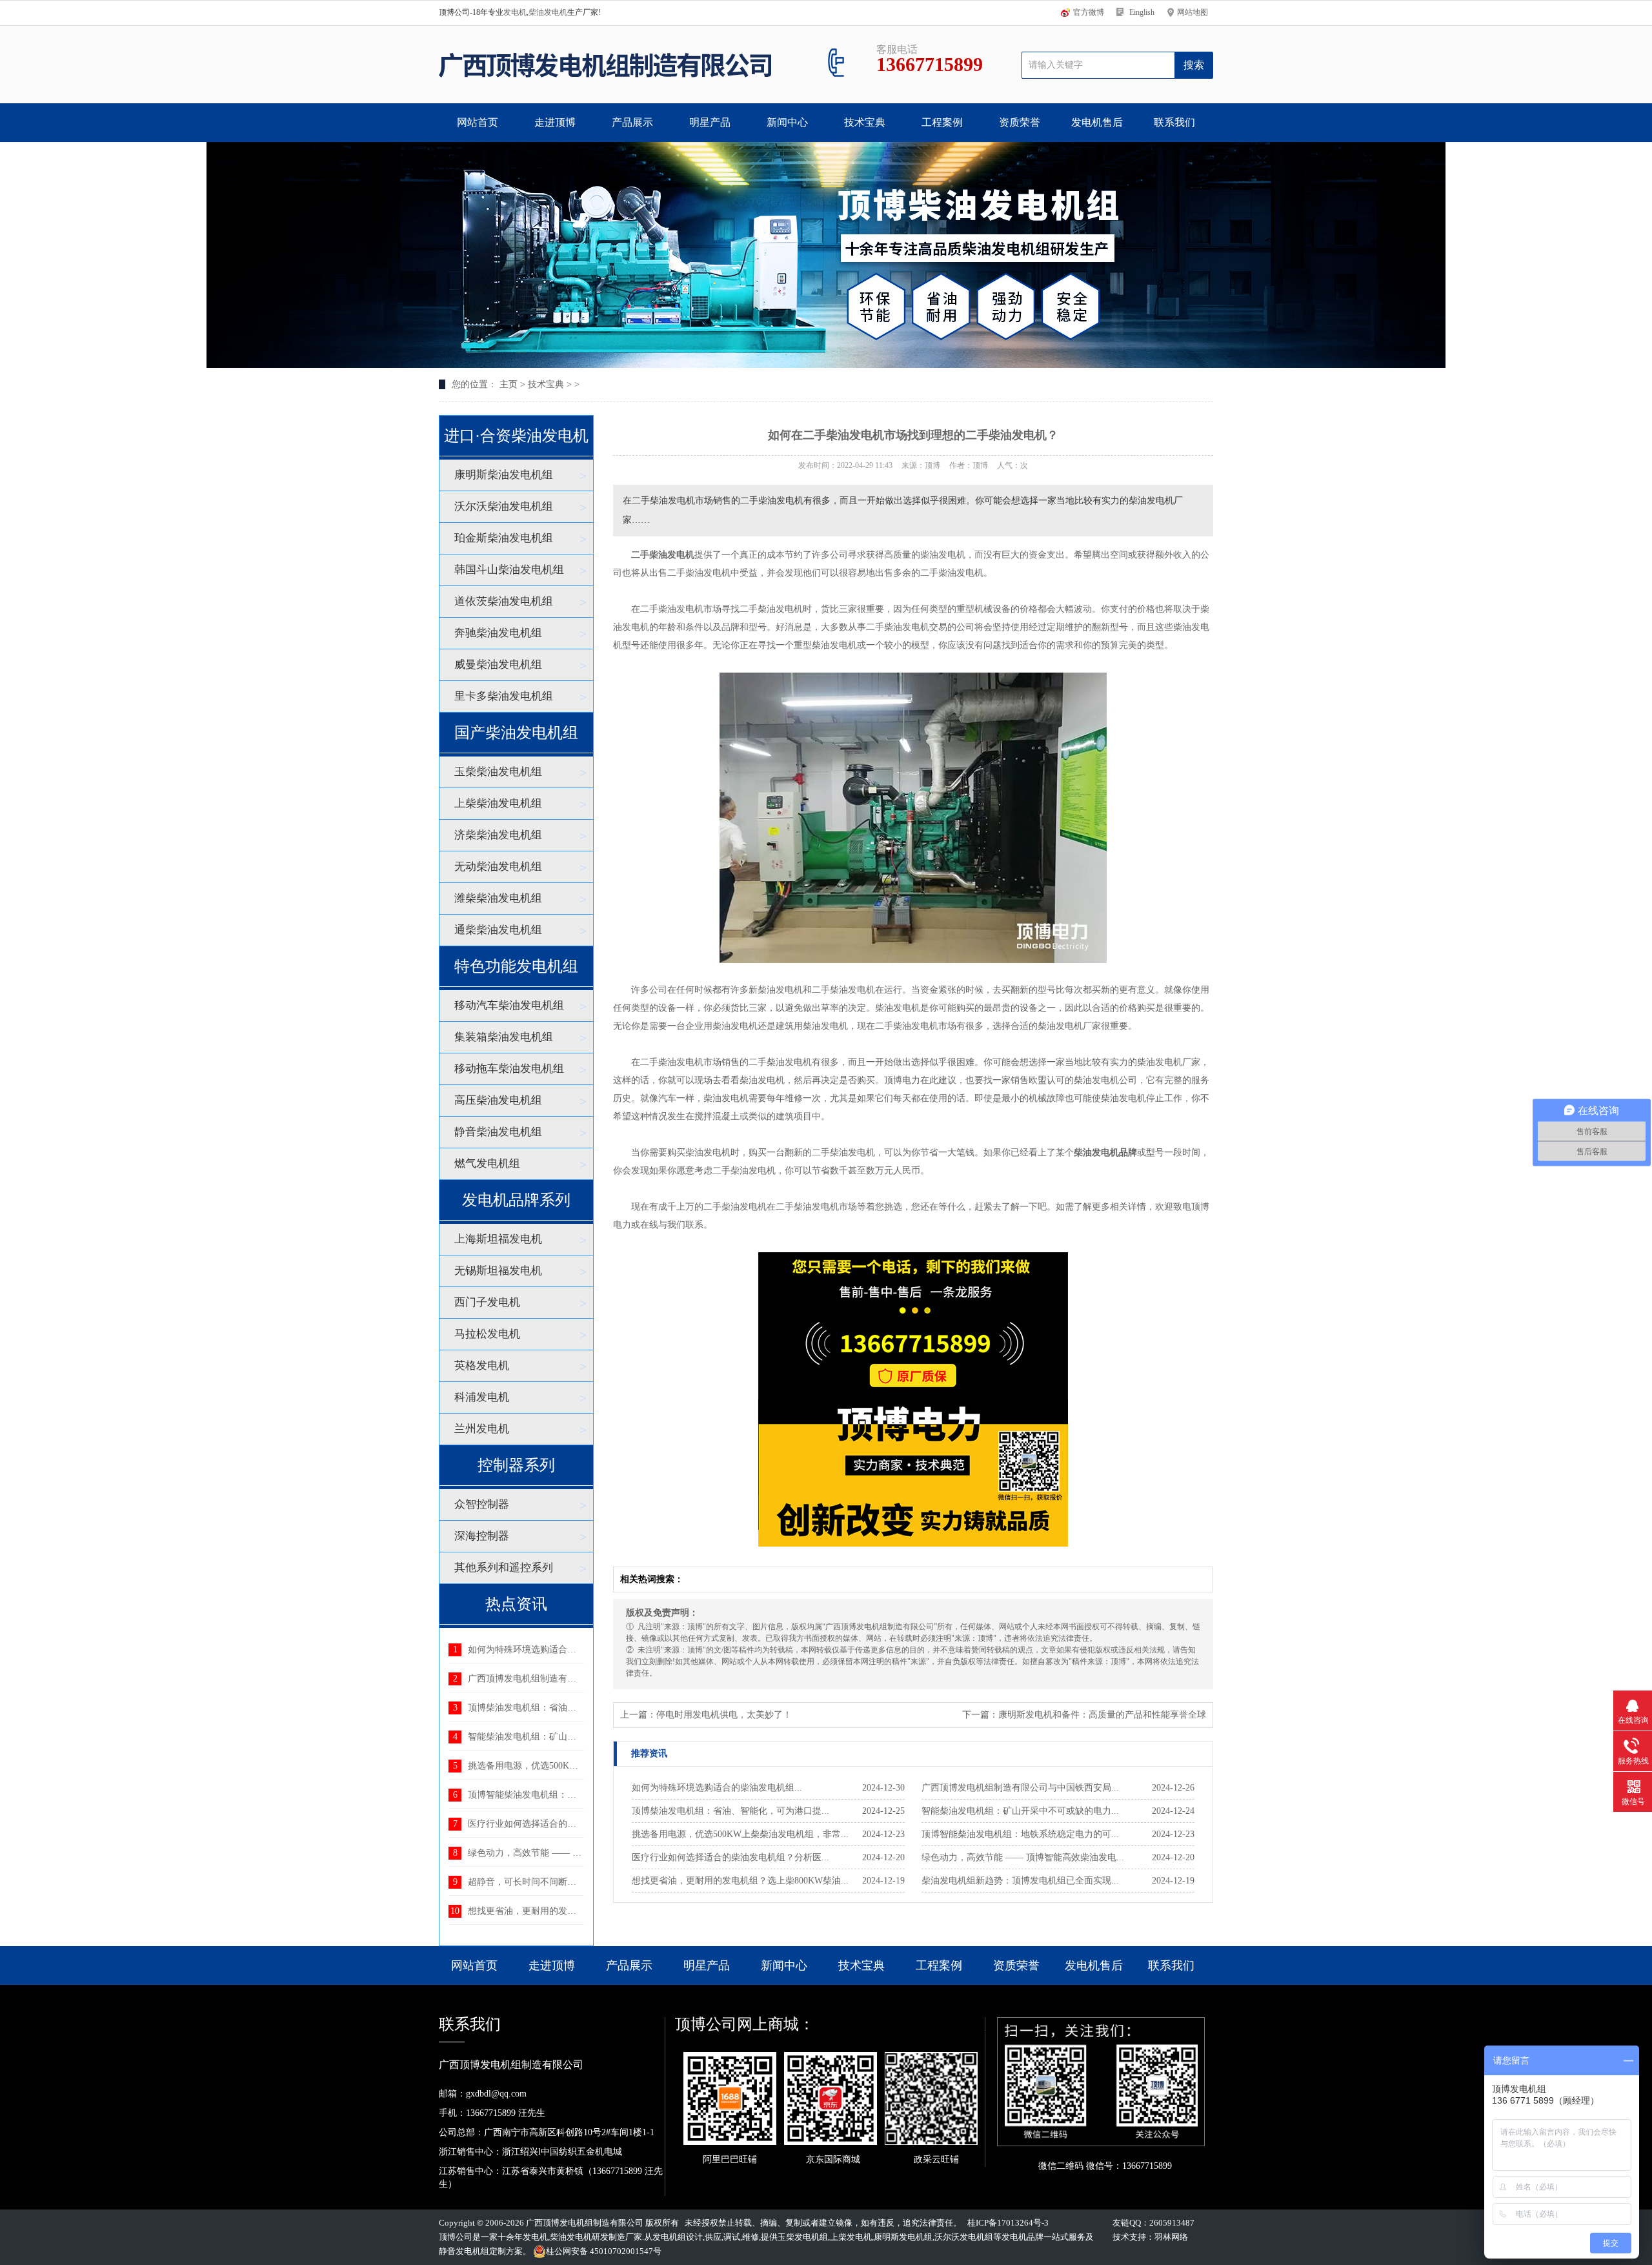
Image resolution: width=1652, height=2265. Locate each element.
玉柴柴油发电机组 (498, 772)
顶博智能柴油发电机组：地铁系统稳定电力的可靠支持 (576, 1795)
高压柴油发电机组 (498, 1100)
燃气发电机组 (487, 1163)
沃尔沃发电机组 (964, 2237)
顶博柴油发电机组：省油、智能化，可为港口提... (730, 1811)
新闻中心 (787, 122)
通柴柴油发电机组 (498, 930)
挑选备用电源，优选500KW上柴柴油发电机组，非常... (740, 1834)
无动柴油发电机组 (498, 867)
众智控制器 (482, 1504)
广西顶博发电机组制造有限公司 (585, 2223)
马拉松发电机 (487, 1334)
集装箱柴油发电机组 (504, 1037)
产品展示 (632, 122)
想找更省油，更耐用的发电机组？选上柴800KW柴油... (740, 1881)
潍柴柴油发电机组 (498, 898)
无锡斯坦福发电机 (498, 1271)
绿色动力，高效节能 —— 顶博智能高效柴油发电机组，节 (583, 1853)
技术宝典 (865, 122)
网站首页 (478, 122)
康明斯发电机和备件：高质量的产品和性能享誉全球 (1102, 1715)
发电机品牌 (1022, 2237)
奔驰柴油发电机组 (498, 633)
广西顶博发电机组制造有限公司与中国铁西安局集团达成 (581, 1679)
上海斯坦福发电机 (498, 1239)
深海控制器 (482, 1536)
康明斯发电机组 (903, 2237)
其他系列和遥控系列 (504, 1568)
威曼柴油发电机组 (498, 665)
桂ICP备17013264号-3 (1008, 2223)
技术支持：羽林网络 (1150, 2237)
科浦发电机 (482, 1397)
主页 (509, 384)
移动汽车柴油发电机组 (509, 1005)
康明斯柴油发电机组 (504, 475)
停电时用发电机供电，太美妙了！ (724, 1715)
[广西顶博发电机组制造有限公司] (605, 65)
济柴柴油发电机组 (498, 835)
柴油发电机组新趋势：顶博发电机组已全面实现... (1020, 1881)
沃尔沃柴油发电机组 (504, 506)
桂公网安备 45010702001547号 (604, 2251)
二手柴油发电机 (663, 555)
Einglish (1142, 12)
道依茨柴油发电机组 (504, 601)
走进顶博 (555, 122)
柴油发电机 (548, 12)
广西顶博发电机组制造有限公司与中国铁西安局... (1020, 1788)
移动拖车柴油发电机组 (509, 1069)
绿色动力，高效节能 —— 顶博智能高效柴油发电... (1023, 1857)
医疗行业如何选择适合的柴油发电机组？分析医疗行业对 (581, 1824)
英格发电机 (482, 1366)
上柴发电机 (851, 2237)
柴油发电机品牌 (1105, 1153)
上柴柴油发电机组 (498, 803)
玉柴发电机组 (803, 2237)
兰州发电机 (482, 1429)
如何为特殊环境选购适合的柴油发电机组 (549, 1650)
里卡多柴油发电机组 (504, 696)
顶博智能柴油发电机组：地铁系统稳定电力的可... (1020, 1834)
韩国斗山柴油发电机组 (509, 570)
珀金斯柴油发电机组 (504, 538)
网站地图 (1193, 12)
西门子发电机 (487, 1302)
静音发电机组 (464, 2251)
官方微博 (1089, 12)
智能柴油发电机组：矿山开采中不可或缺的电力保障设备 (581, 1737)
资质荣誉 (1020, 122)
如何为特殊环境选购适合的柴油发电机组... (717, 1788)
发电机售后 (1097, 122)
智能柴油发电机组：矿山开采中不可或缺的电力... (1020, 1811)
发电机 (515, 12)
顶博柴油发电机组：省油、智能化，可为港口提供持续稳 (581, 1708)
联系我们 (1174, 122)
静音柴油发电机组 (498, 1132)
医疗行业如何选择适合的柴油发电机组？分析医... (730, 1857)
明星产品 (710, 122)
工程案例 (942, 122)
